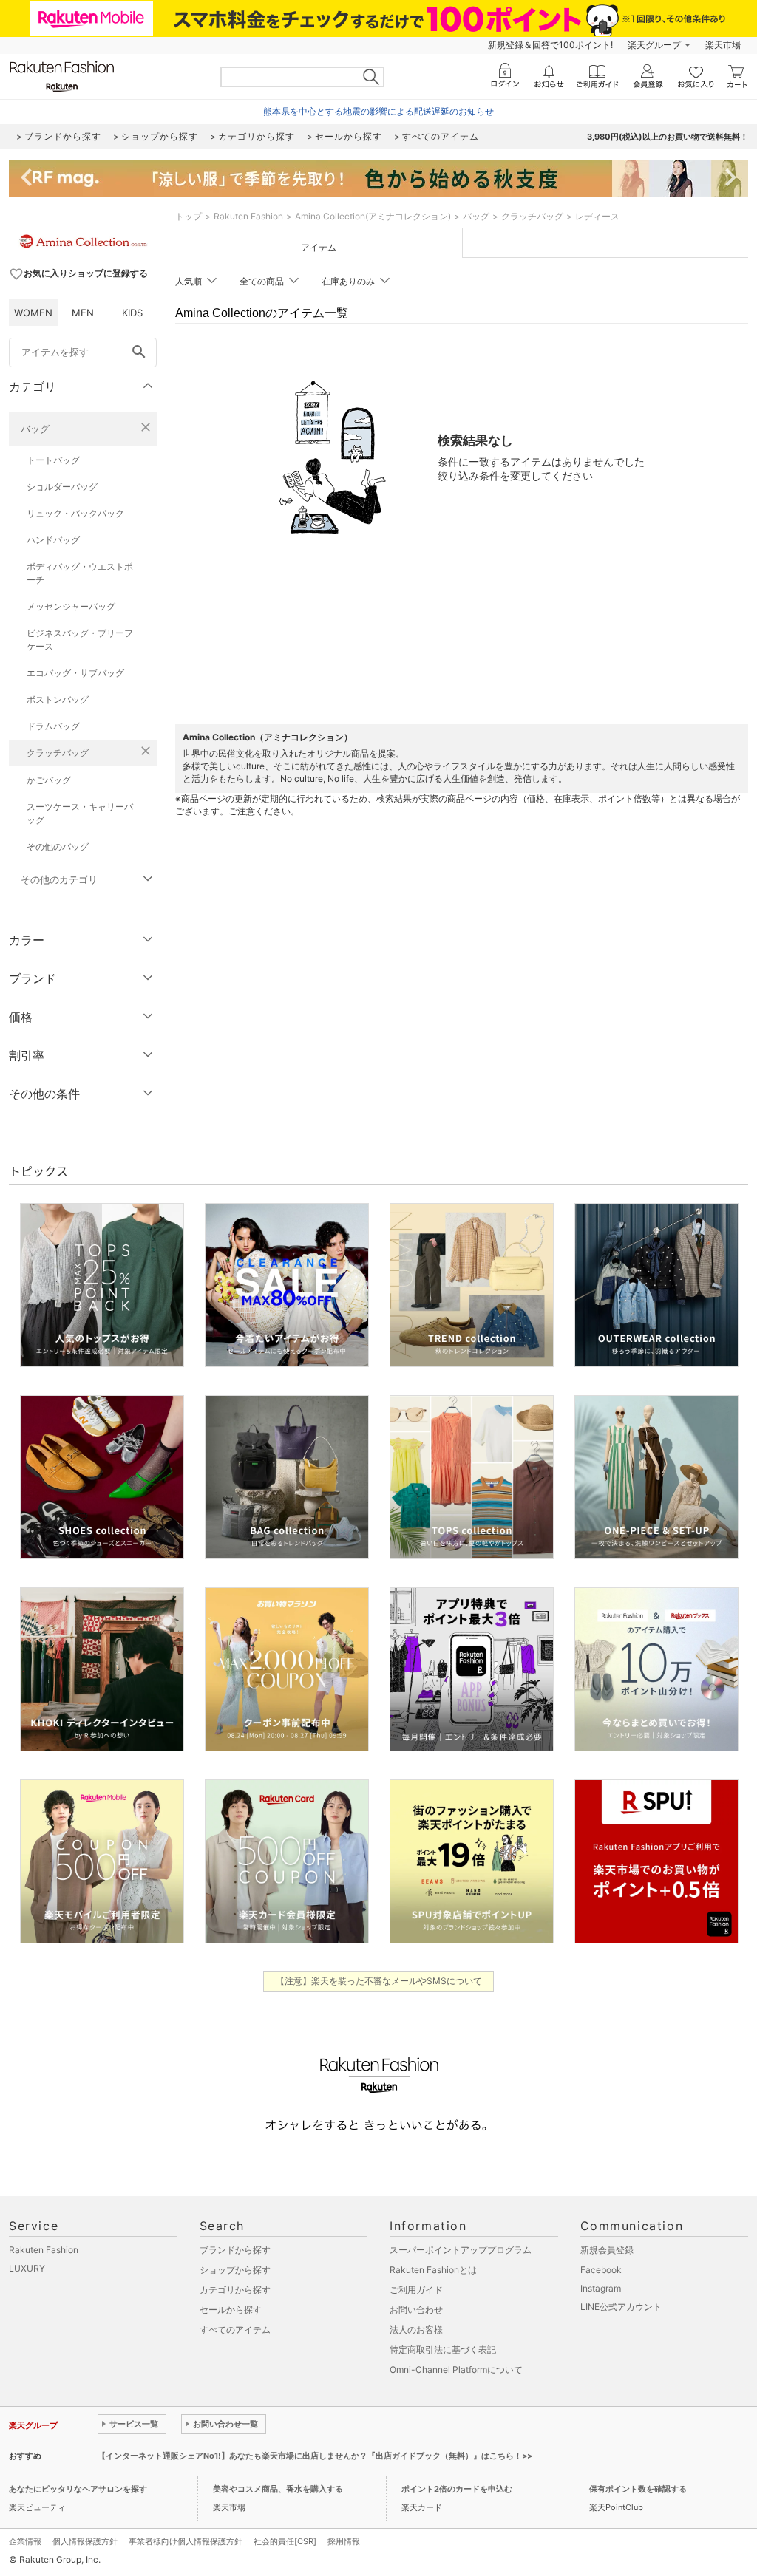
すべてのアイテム (235, 2330)
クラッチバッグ (58, 753)
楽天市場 (723, 45)
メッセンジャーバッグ (71, 606)
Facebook (601, 2270)
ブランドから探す (235, 2250)
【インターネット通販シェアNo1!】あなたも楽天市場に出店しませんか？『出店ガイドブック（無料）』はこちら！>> (315, 2456)
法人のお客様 (416, 2330)
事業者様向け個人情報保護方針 (186, 2541)
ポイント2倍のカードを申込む (457, 2489)
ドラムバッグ (53, 726)
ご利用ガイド (416, 2290)
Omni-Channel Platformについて (456, 2369)
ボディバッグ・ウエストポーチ (80, 573)
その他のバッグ (58, 846)
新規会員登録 (607, 2250)
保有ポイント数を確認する (638, 2489)
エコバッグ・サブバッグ (75, 673)
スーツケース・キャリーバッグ (80, 813)
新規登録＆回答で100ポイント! (550, 45)
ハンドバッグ (53, 540)
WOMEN (33, 313)
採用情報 (344, 2541)
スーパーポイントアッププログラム (461, 2250)
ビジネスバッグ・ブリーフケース (80, 640)
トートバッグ (53, 460)
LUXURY (27, 2268)
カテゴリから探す (235, 2290)
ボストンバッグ (58, 699)
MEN (83, 313)
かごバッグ (49, 780)
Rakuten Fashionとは (433, 2270)
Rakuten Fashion (248, 216)
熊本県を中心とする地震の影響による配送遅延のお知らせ (378, 111)
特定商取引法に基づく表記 (443, 2350)
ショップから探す (235, 2270)
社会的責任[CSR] (285, 2541)
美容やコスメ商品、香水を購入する (278, 2489)
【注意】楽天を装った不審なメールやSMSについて (379, 1981)
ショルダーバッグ (62, 487)
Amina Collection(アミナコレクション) (373, 216)
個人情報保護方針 (85, 2541)
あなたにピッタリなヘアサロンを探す (78, 2489)
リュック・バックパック (75, 513)
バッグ (35, 429)
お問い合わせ (416, 2310)
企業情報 (25, 2541)
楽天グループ (654, 45)
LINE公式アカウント (621, 2307)
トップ (189, 216)
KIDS (132, 313)
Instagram (601, 2288)
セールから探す (231, 2310)
